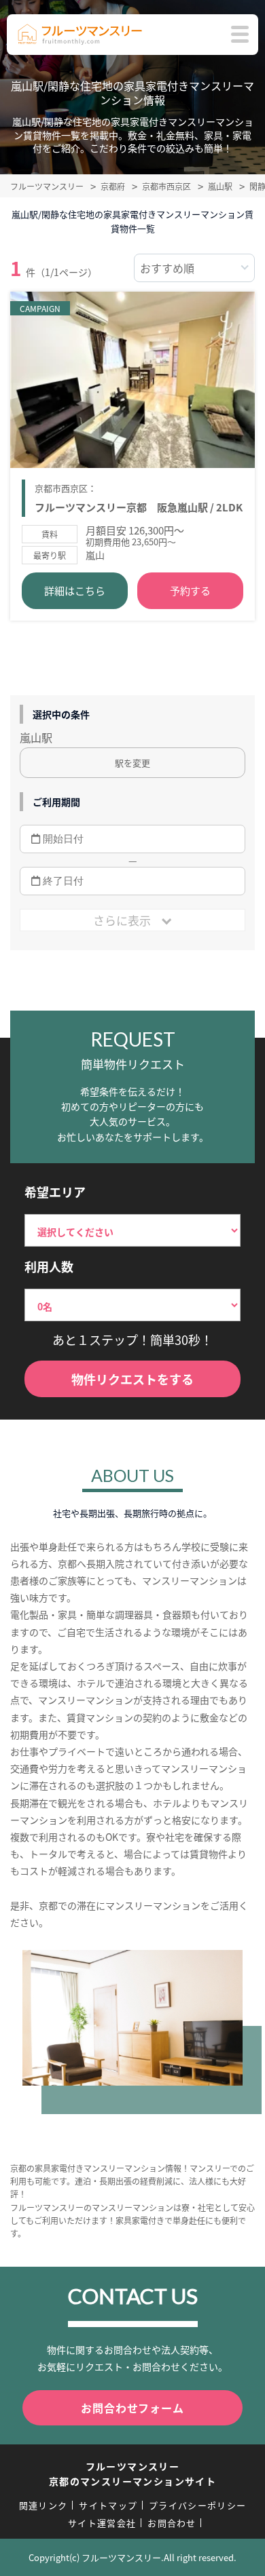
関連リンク (43, 2505)
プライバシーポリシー (197, 2505)
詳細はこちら (75, 590)
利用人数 (49, 1266)
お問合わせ (172, 2523)
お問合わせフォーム (132, 2408)
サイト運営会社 (102, 2523)
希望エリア (55, 1192)
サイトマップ (108, 2505)
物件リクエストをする (132, 1379)
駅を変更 (132, 763)
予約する (190, 590)
